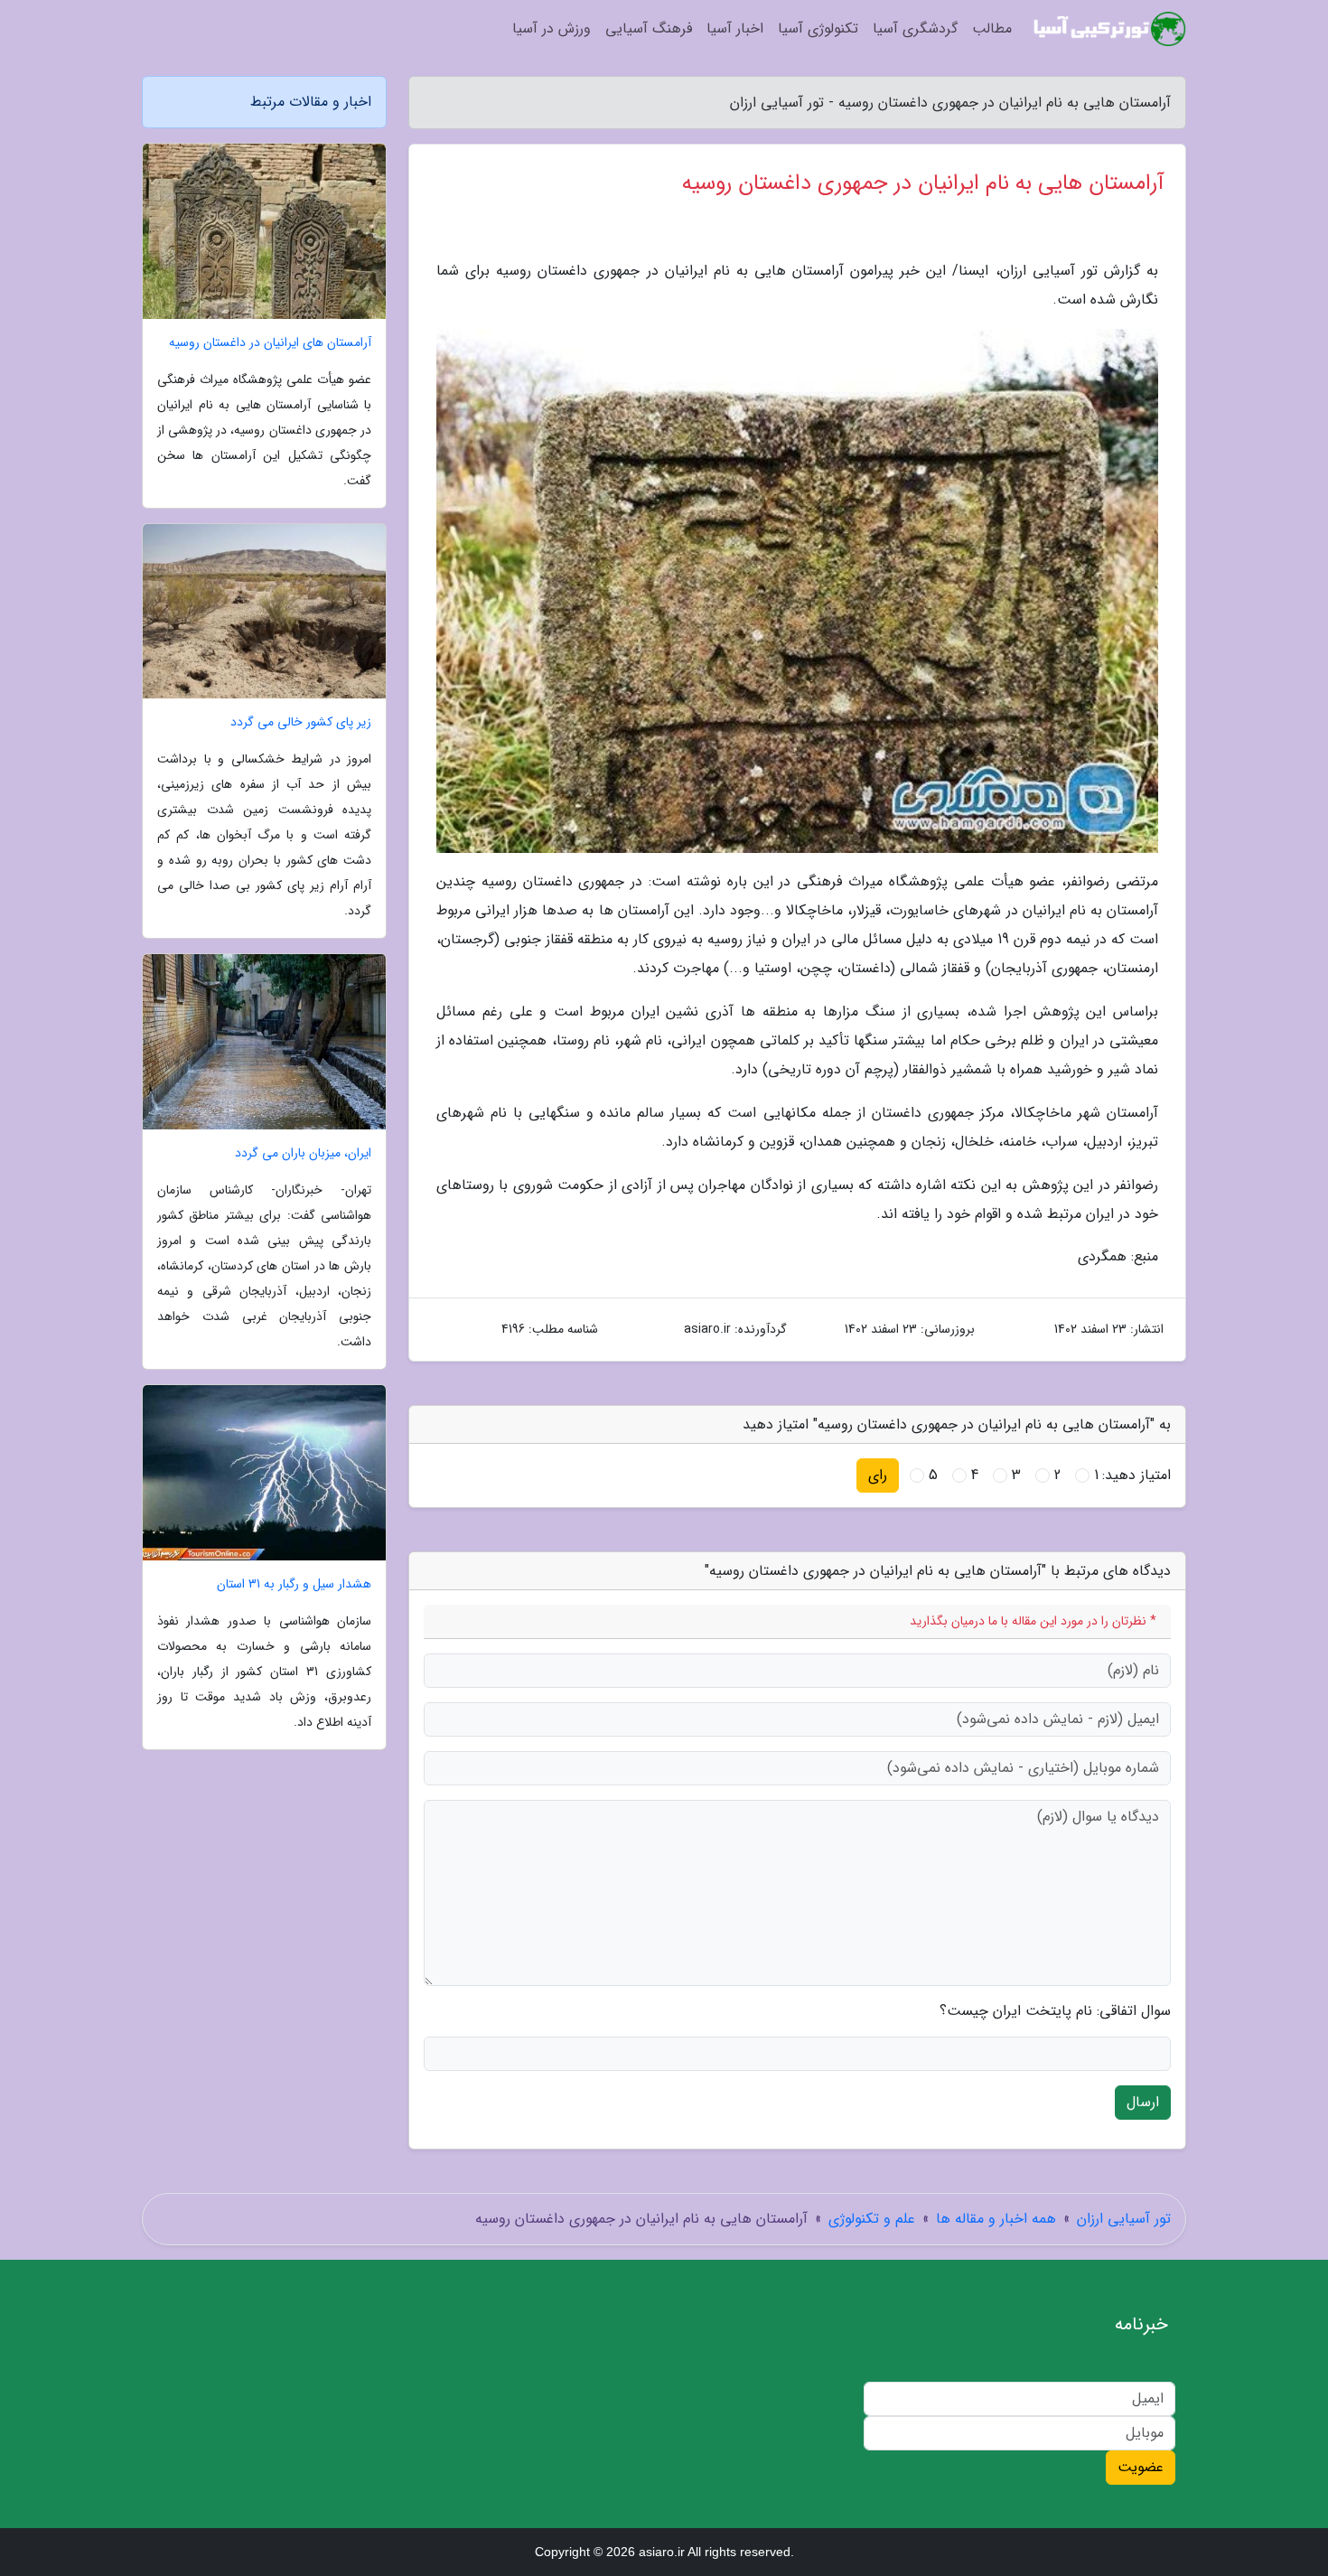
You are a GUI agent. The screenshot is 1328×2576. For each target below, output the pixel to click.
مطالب (992, 28)
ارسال (1143, 2102)
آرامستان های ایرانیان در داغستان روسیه (270, 343)
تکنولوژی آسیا (818, 28)
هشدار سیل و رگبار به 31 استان (294, 1584)
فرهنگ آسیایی (649, 28)
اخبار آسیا (735, 28)
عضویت (1141, 2467)
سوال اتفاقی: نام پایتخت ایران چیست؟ (1055, 2011)
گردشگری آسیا (915, 28)
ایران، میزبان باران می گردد (303, 1153)
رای (878, 1475)
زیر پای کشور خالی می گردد (301, 722)
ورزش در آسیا (552, 28)
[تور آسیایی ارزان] (1110, 29)
